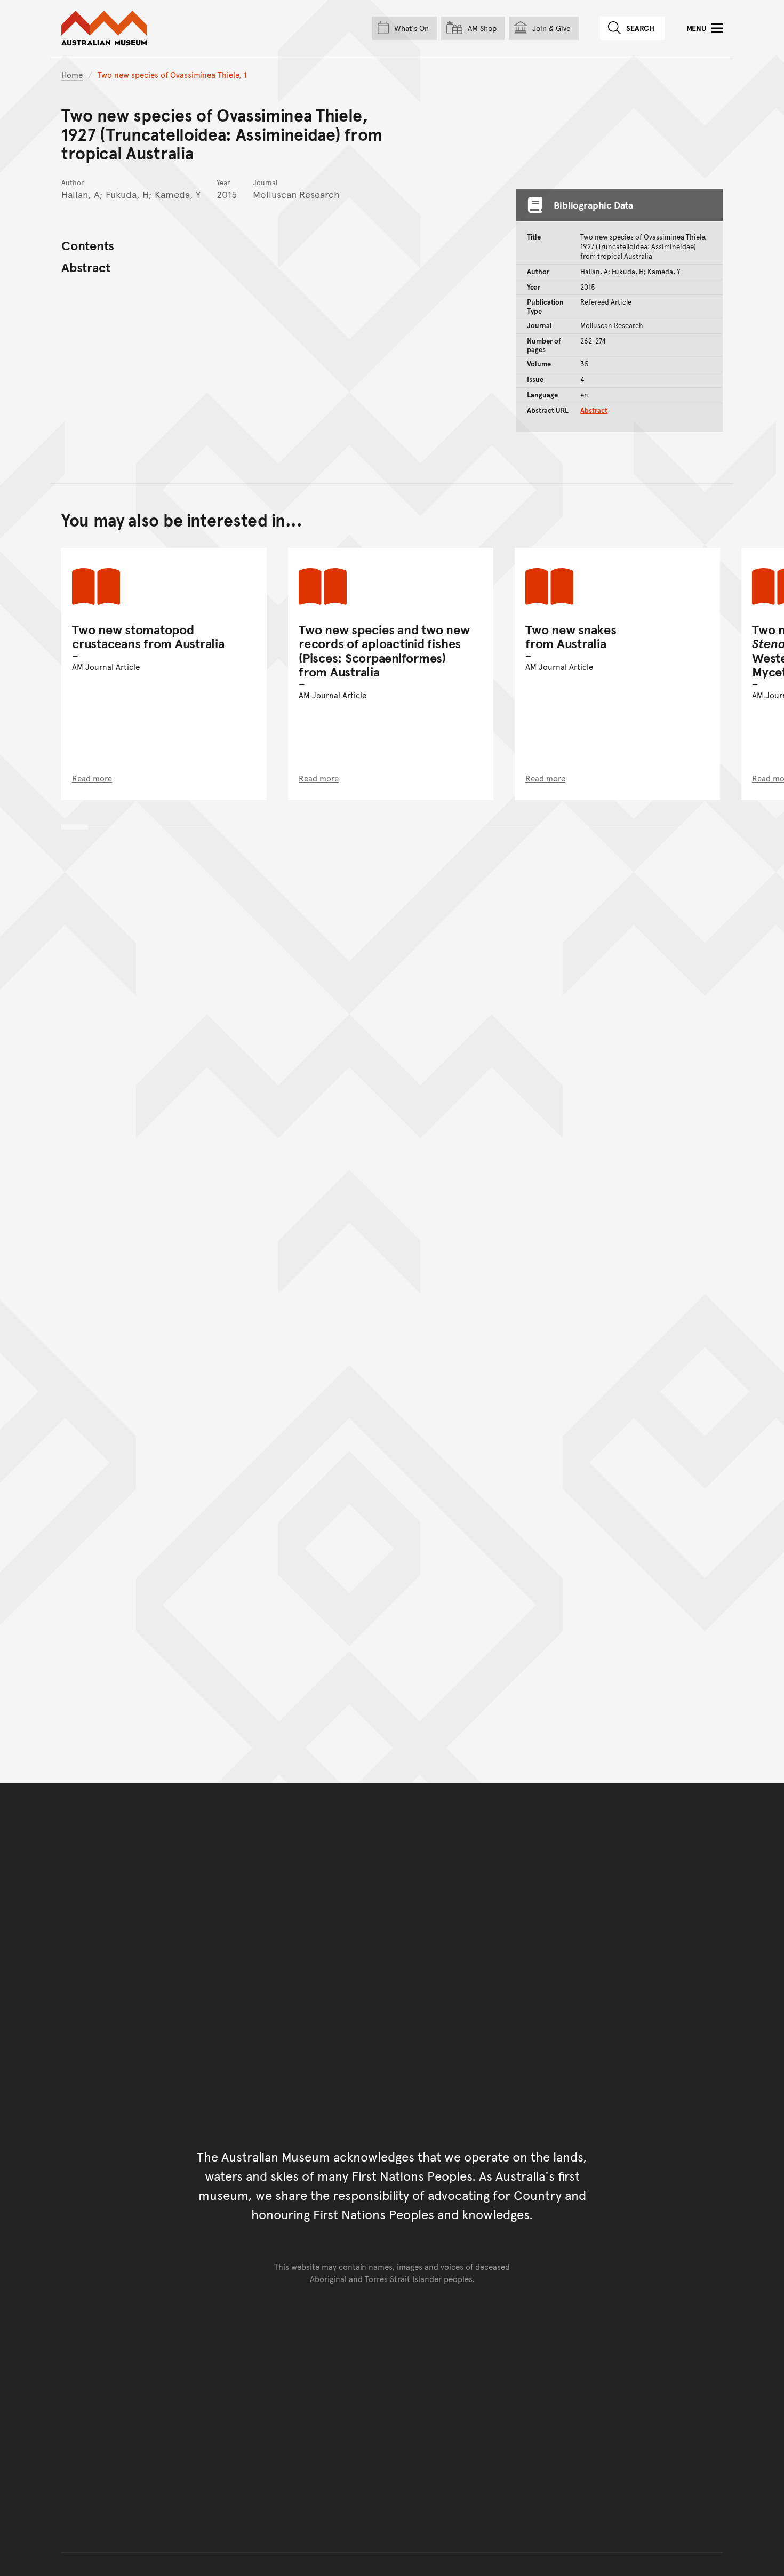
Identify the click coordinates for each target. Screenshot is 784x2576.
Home (72, 74)
